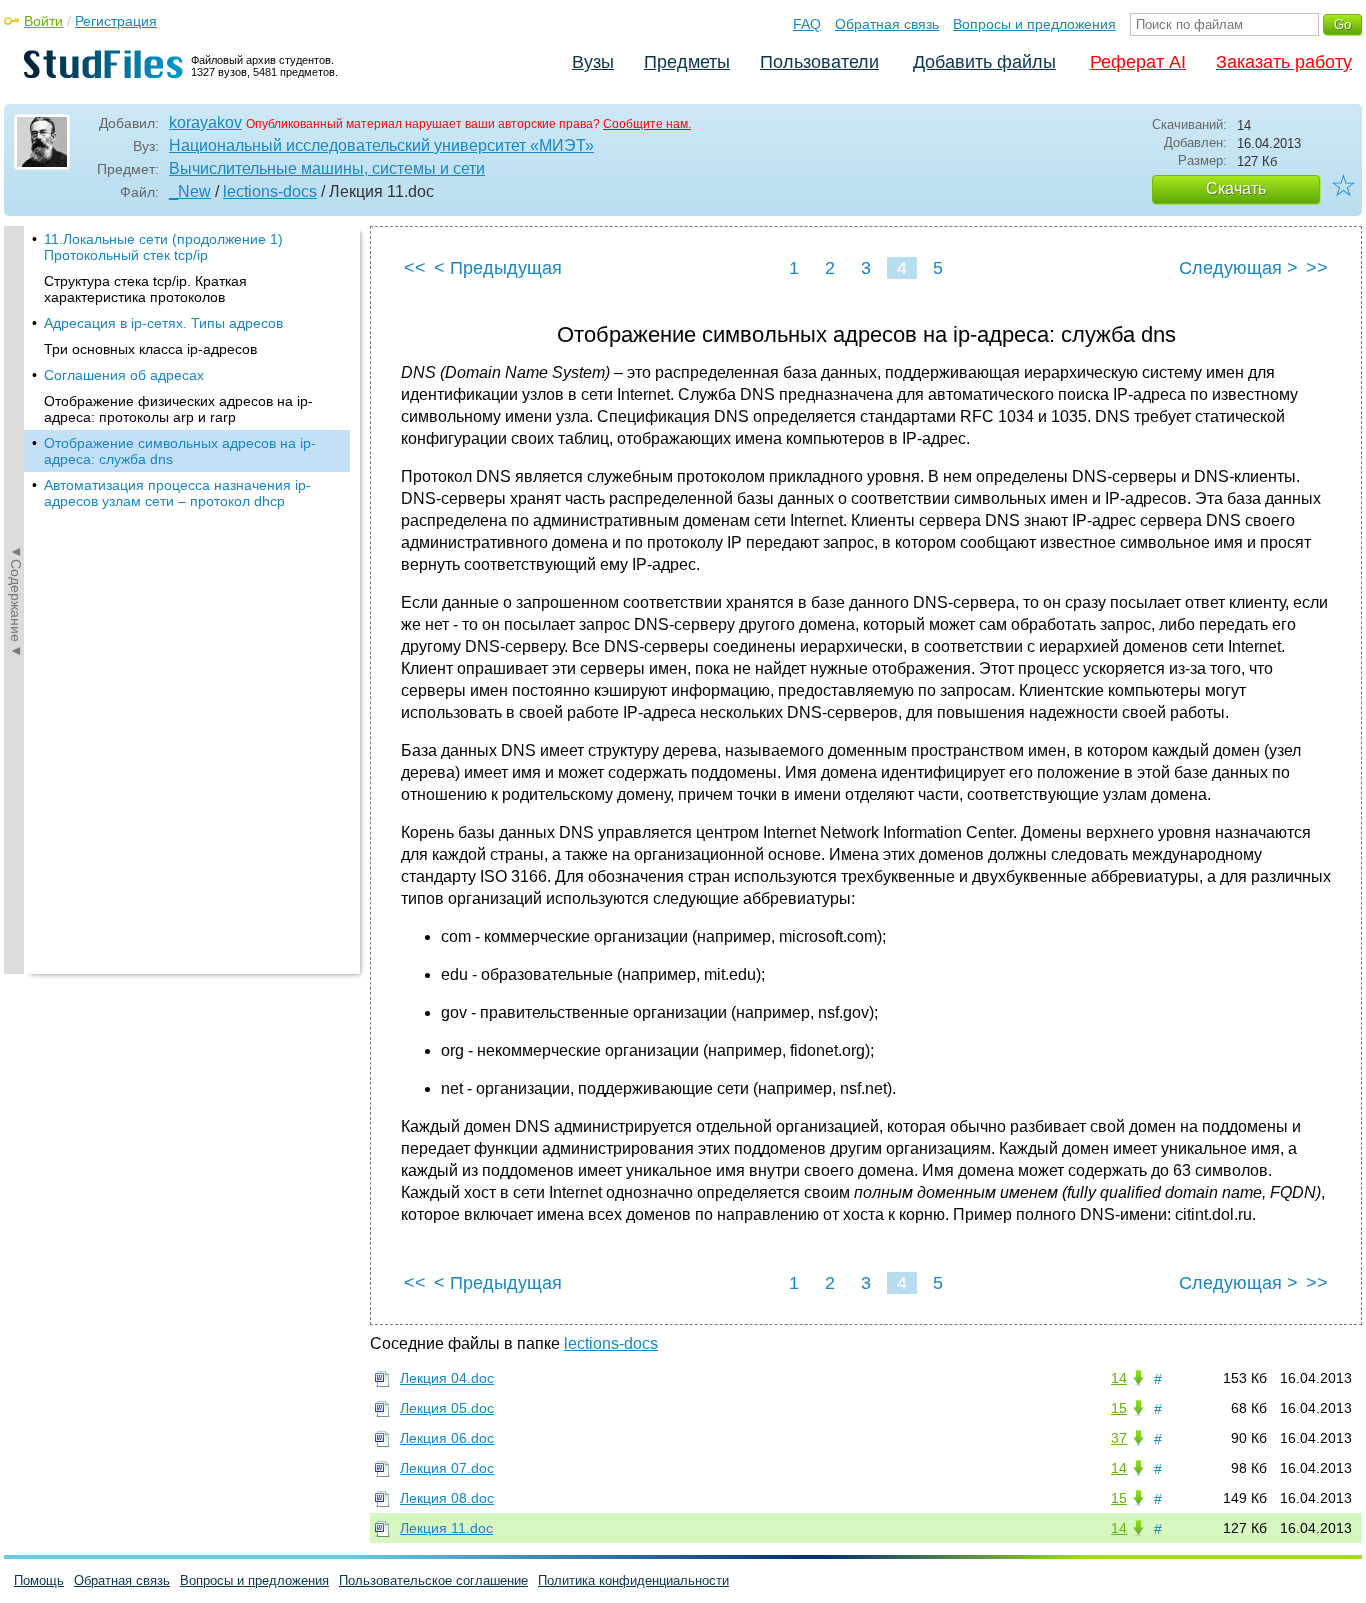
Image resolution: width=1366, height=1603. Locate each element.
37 (1119, 1438)
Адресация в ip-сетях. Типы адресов (163, 323)
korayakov (205, 122)
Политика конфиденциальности (633, 1580)
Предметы (687, 62)
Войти (43, 21)
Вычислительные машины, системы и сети (327, 168)
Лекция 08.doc (447, 1498)
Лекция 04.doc (447, 1378)
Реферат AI (1138, 62)
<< (415, 268)
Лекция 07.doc (447, 1468)
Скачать (1236, 188)
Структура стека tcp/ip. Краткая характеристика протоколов (145, 289)
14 (1119, 1378)
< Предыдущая (498, 268)
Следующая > (1238, 268)
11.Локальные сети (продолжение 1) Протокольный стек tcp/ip (163, 247)
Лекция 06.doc (447, 1438)
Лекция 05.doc (447, 1408)
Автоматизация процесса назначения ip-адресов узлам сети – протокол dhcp (177, 493)
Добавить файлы (984, 62)
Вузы (593, 62)
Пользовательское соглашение (433, 1580)
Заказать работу (1284, 62)
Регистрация (116, 21)
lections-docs (270, 191)
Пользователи (819, 62)
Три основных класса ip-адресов (150, 349)
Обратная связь (887, 24)
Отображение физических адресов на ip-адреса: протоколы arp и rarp (178, 409)
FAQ (807, 24)
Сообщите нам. (647, 124)
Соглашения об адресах (124, 375)
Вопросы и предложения (1034, 24)
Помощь (39, 1580)
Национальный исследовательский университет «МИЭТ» (381, 145)
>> (1317, 268)
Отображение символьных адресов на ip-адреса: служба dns (180, 451)
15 (1119, 1408)
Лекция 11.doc (446, 1528)
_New (190, 191)
